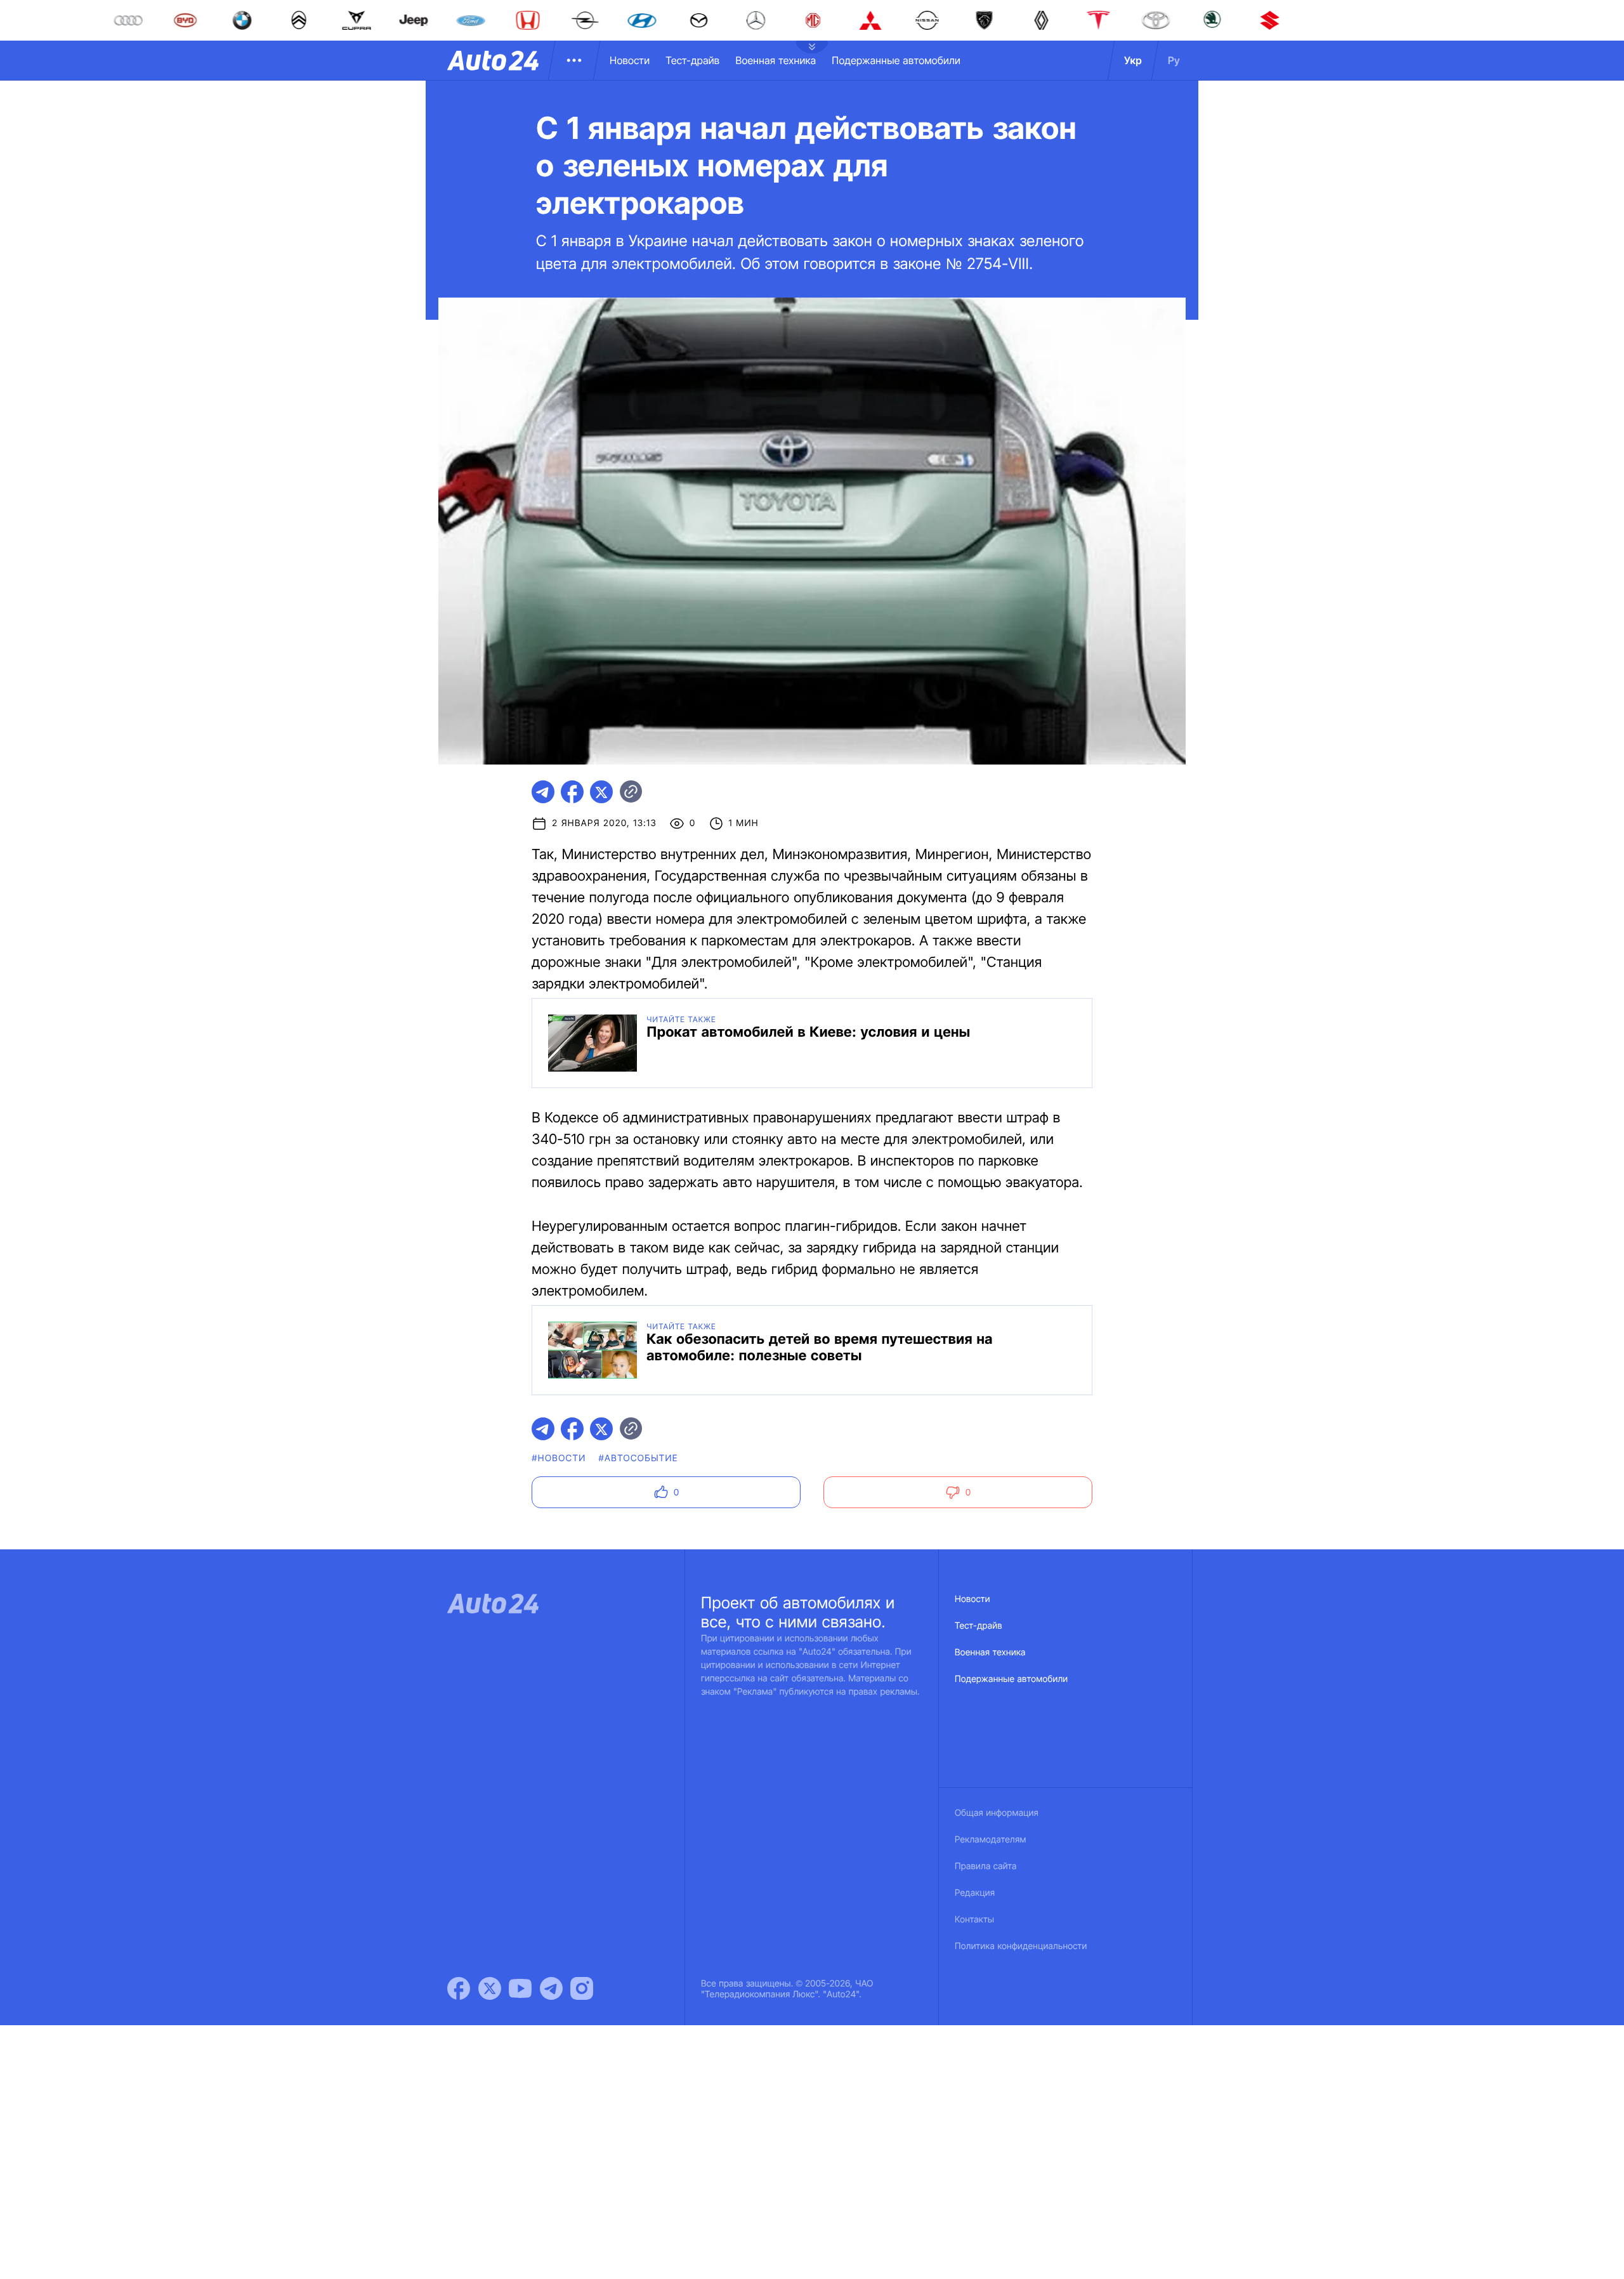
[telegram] (543, 792)
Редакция (975, 1893)
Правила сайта (986, 1866)
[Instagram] (582, 1988)
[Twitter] (490, 1988)
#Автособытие (638, 1458)
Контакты (974, 1920)
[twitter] (601, 792)
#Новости (559, 1458)
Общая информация (997, 1813)
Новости (630, 60)
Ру (1174, 60)
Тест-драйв (692, 60)
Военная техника (776, 60)
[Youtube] (520, 1988)
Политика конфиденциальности (1021, 1946)
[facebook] (572, 792)
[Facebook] (459, 1988)
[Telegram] (551, 1988)
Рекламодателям (991, 1840)
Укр (1133, 60)
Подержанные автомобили (896, 60)
